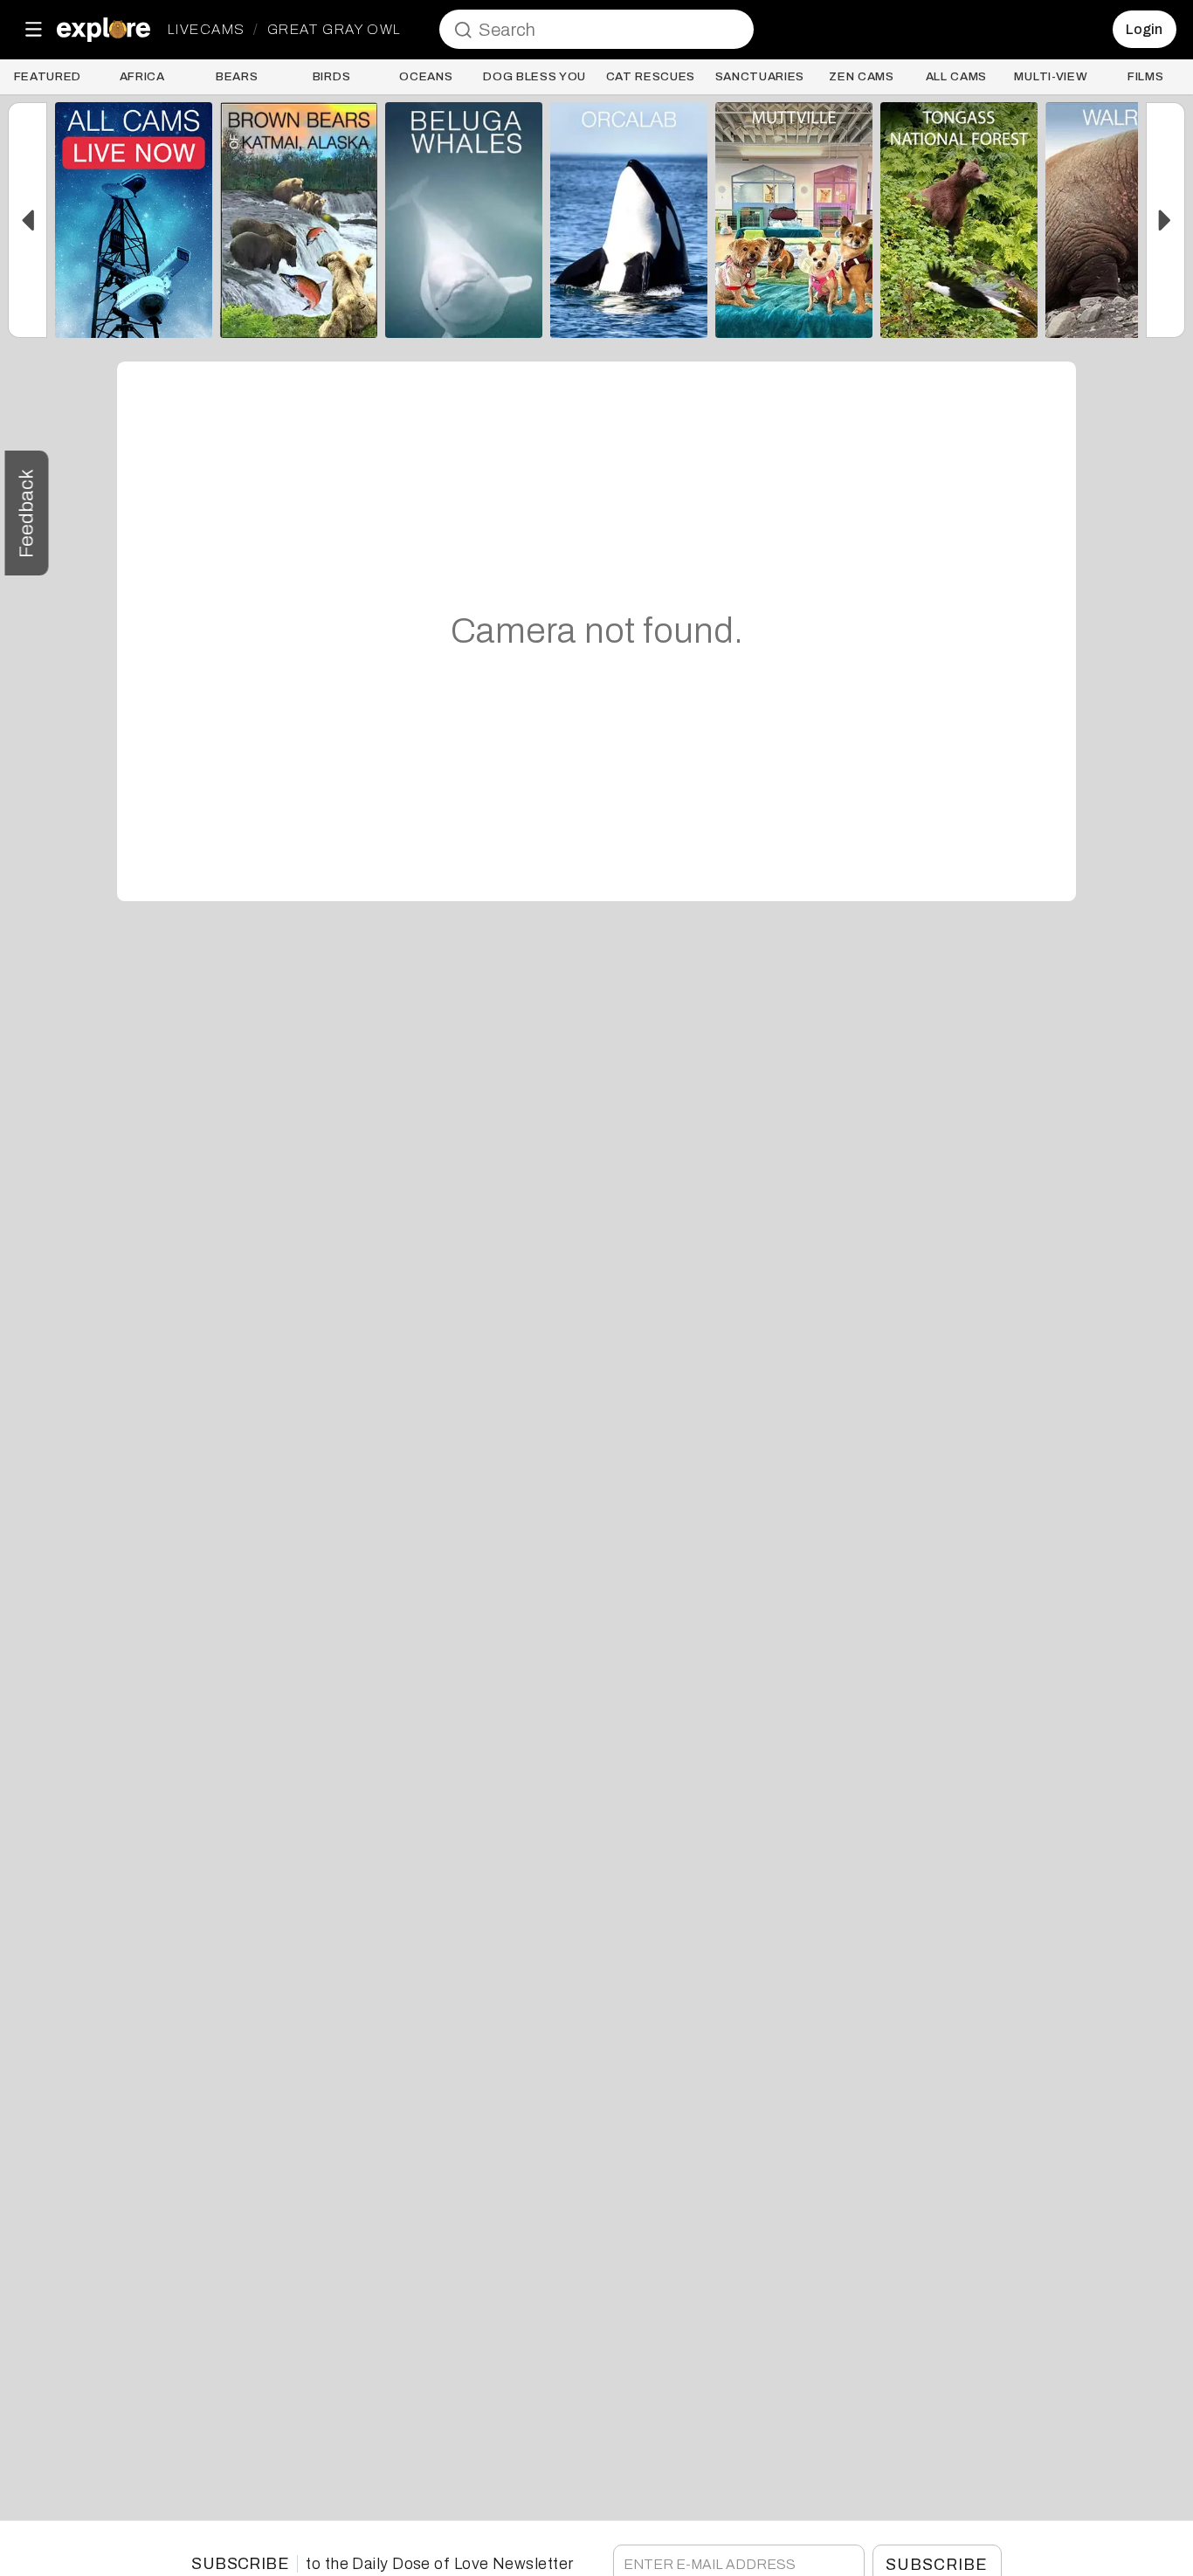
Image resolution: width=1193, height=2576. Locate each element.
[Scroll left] (28, 220)
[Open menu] (33, 29)
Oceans (426, 76)
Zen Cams (861, 76)
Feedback (27, 513)
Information (134, 316)
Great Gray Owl (334, 30)
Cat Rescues (651, 76)
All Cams (956, 76)
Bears (237, 76)
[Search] (463, 30)
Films (1145, 76)
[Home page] (103, 30)
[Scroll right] (1165, 220)
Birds (331, 76)
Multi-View (1051, 76)
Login (1144, 29)
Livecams (207, 30)
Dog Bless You (534, 76)
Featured (48, 76)
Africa (142, 76)
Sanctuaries (760, 76)
